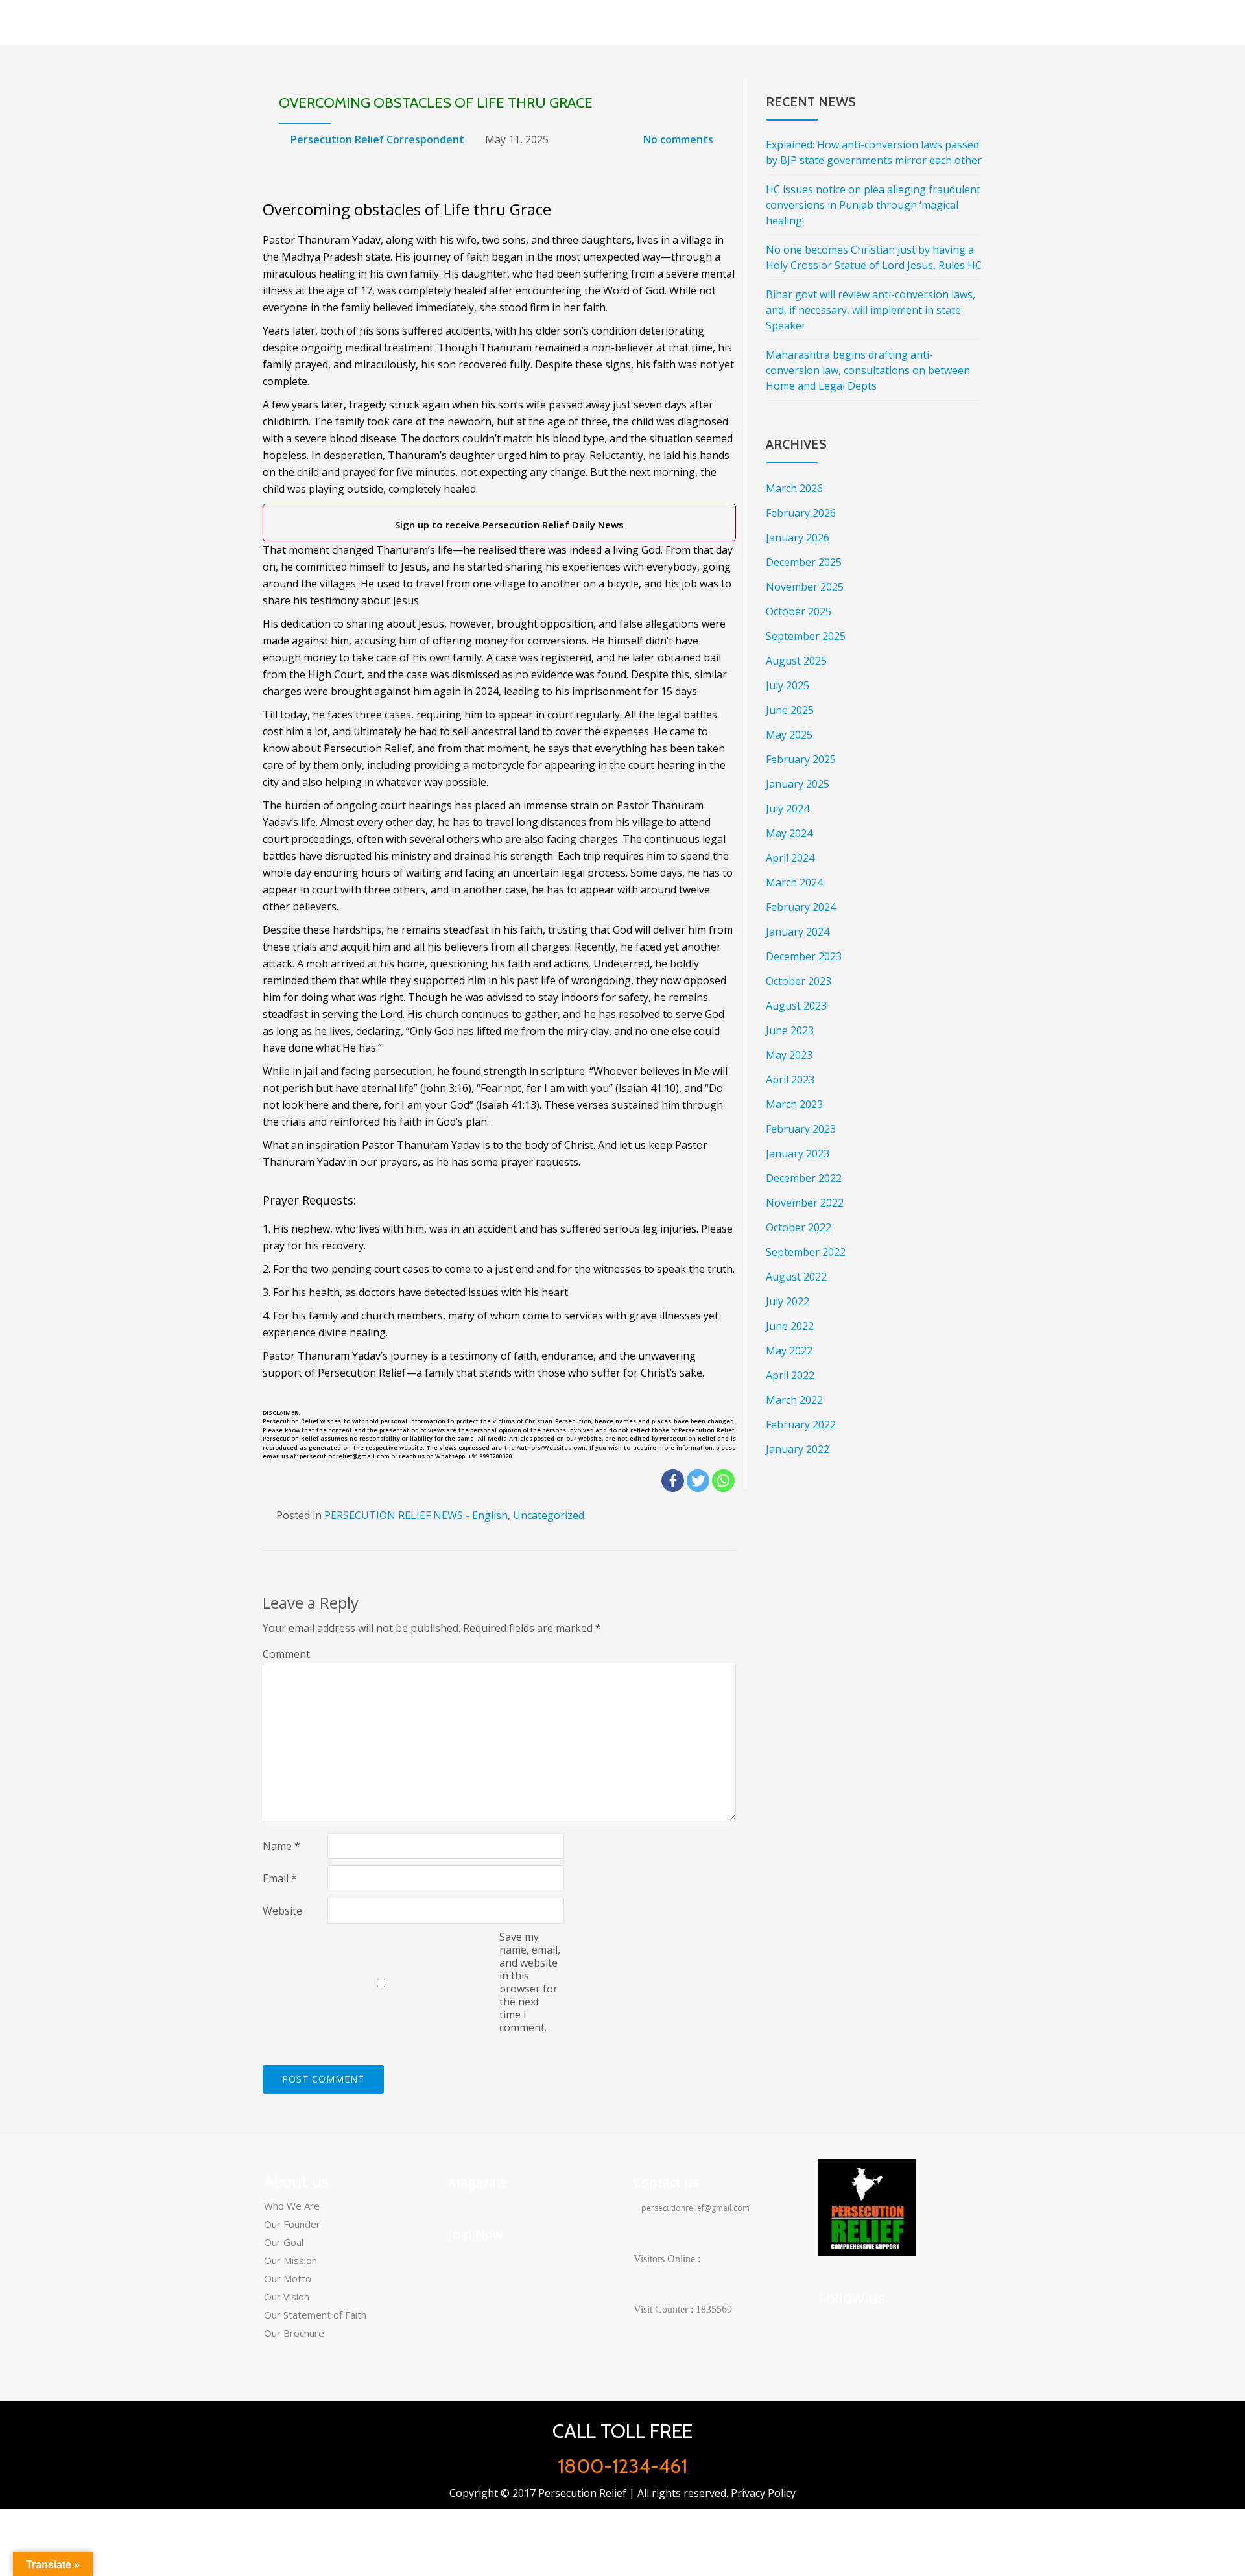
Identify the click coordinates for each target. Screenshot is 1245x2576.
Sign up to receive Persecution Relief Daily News (507, 525)
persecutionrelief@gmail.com (694, 2208)
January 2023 (798, 1153)
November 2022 (805, 1203)
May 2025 (789, 735)
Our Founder (292, 2224)
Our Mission (290, 2260)
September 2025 (806, 636)
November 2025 (805, 587)
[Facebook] (673, 1481)
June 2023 (790, 1030)
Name (281, 1846)
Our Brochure (294, 2333)
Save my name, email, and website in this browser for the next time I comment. (530, 1982)
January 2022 (798, 1449)
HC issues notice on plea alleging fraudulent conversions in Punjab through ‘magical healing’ (873, 205)
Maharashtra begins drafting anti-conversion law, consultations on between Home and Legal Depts (868, 370)
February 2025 (801, 759)
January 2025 (798, 784)
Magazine (478, 2182)
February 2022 (801, 1424)
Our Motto (288, 2278)
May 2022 (789, 1351)
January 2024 (798, 932)
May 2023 (789, 1055)
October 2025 (799, 611)
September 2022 (806, 1252)
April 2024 (790, 858)
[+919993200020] (894, 2326)
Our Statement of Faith (315, 2315)
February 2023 (801, 1129)
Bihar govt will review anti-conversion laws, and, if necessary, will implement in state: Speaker (871, 310)
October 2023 (799, 981)
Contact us (666, 2182)
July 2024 (788, 809)
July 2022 (788, 1301)
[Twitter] (698, 1481)
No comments (678, 139)
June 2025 (790, 710)
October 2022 (799, 1227)
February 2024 (801, 907)
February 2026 (801, 513)
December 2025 (804, 562)
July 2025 (788, 685)
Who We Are (292, 2206)
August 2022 (796, 1277)
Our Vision (287, 2297)
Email (280, 1878)
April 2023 (790, 1080)
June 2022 (790, 1326)
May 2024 (789, 833)
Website (282, 1911)
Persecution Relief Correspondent (377, 139)
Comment (286, 1654)
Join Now (476, 2234)
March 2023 (794, 1104)
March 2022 (794, 1400)
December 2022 (804, 1178)
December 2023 (804, 956)
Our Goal (284, 2242)
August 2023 (796, 1006)
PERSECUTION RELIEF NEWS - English (416, 1515)
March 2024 (794, 882)
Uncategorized (549, 1515)
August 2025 (796, 661)
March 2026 (794, 488)
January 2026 (798, 538)
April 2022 (790, 1375)
